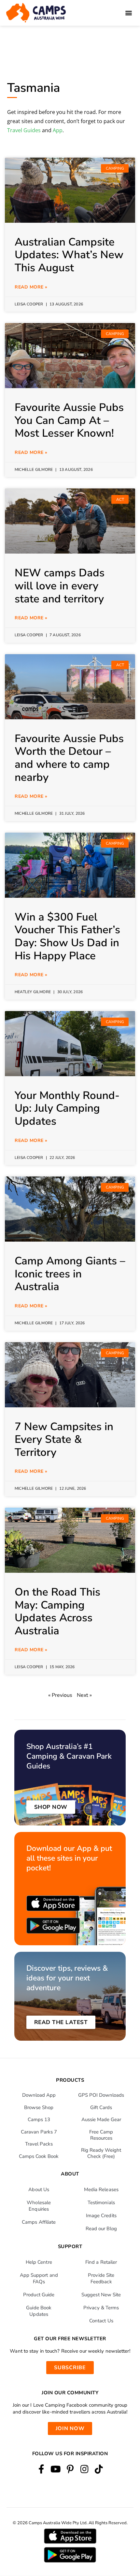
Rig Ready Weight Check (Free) (101, 2153)
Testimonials (101, 2203)
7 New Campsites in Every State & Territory (64, 1440)
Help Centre (39, 2262)
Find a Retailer (101, 2262)
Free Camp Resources (101, 2135)
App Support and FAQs (39, 2278)
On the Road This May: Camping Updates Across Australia (57, 1612)
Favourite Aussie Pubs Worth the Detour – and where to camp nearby (69, 758)
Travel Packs (39, 2144)
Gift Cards (101, 2107)
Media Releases (101, 2189)
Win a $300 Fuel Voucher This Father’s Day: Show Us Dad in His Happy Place (67, 936)
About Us (39, 2189)
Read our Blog (101, 2229)
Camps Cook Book (39, 2156)
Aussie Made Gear (101, 2119)
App (58, 130)
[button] (128, 13)
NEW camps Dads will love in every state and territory (60, 586)
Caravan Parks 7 (39, 2132)
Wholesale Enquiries (39, 2206)
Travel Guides (24, 130)
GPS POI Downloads (101, 2095)
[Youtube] (56, 2469)
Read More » (31, 287)
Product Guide (39, 2295)
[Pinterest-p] (70, 2469)
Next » (84, 1695)
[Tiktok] (99, 2469)
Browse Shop (39, 2107)
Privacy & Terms (101, 2308)
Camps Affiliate (39, 2222)
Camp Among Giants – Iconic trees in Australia (70, 1274)
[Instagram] (84, 2469)
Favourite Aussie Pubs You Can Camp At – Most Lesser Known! (69, 420)
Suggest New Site (101, 2295)
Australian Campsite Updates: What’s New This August (69, 255)
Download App (39, 2095)
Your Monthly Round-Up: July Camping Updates (67, 1108)
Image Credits (101, 2216)
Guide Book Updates (39, 2311)
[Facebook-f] (41, 2469)
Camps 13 (39, 2119)
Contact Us (101, 2321)
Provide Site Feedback (101, 2278)
